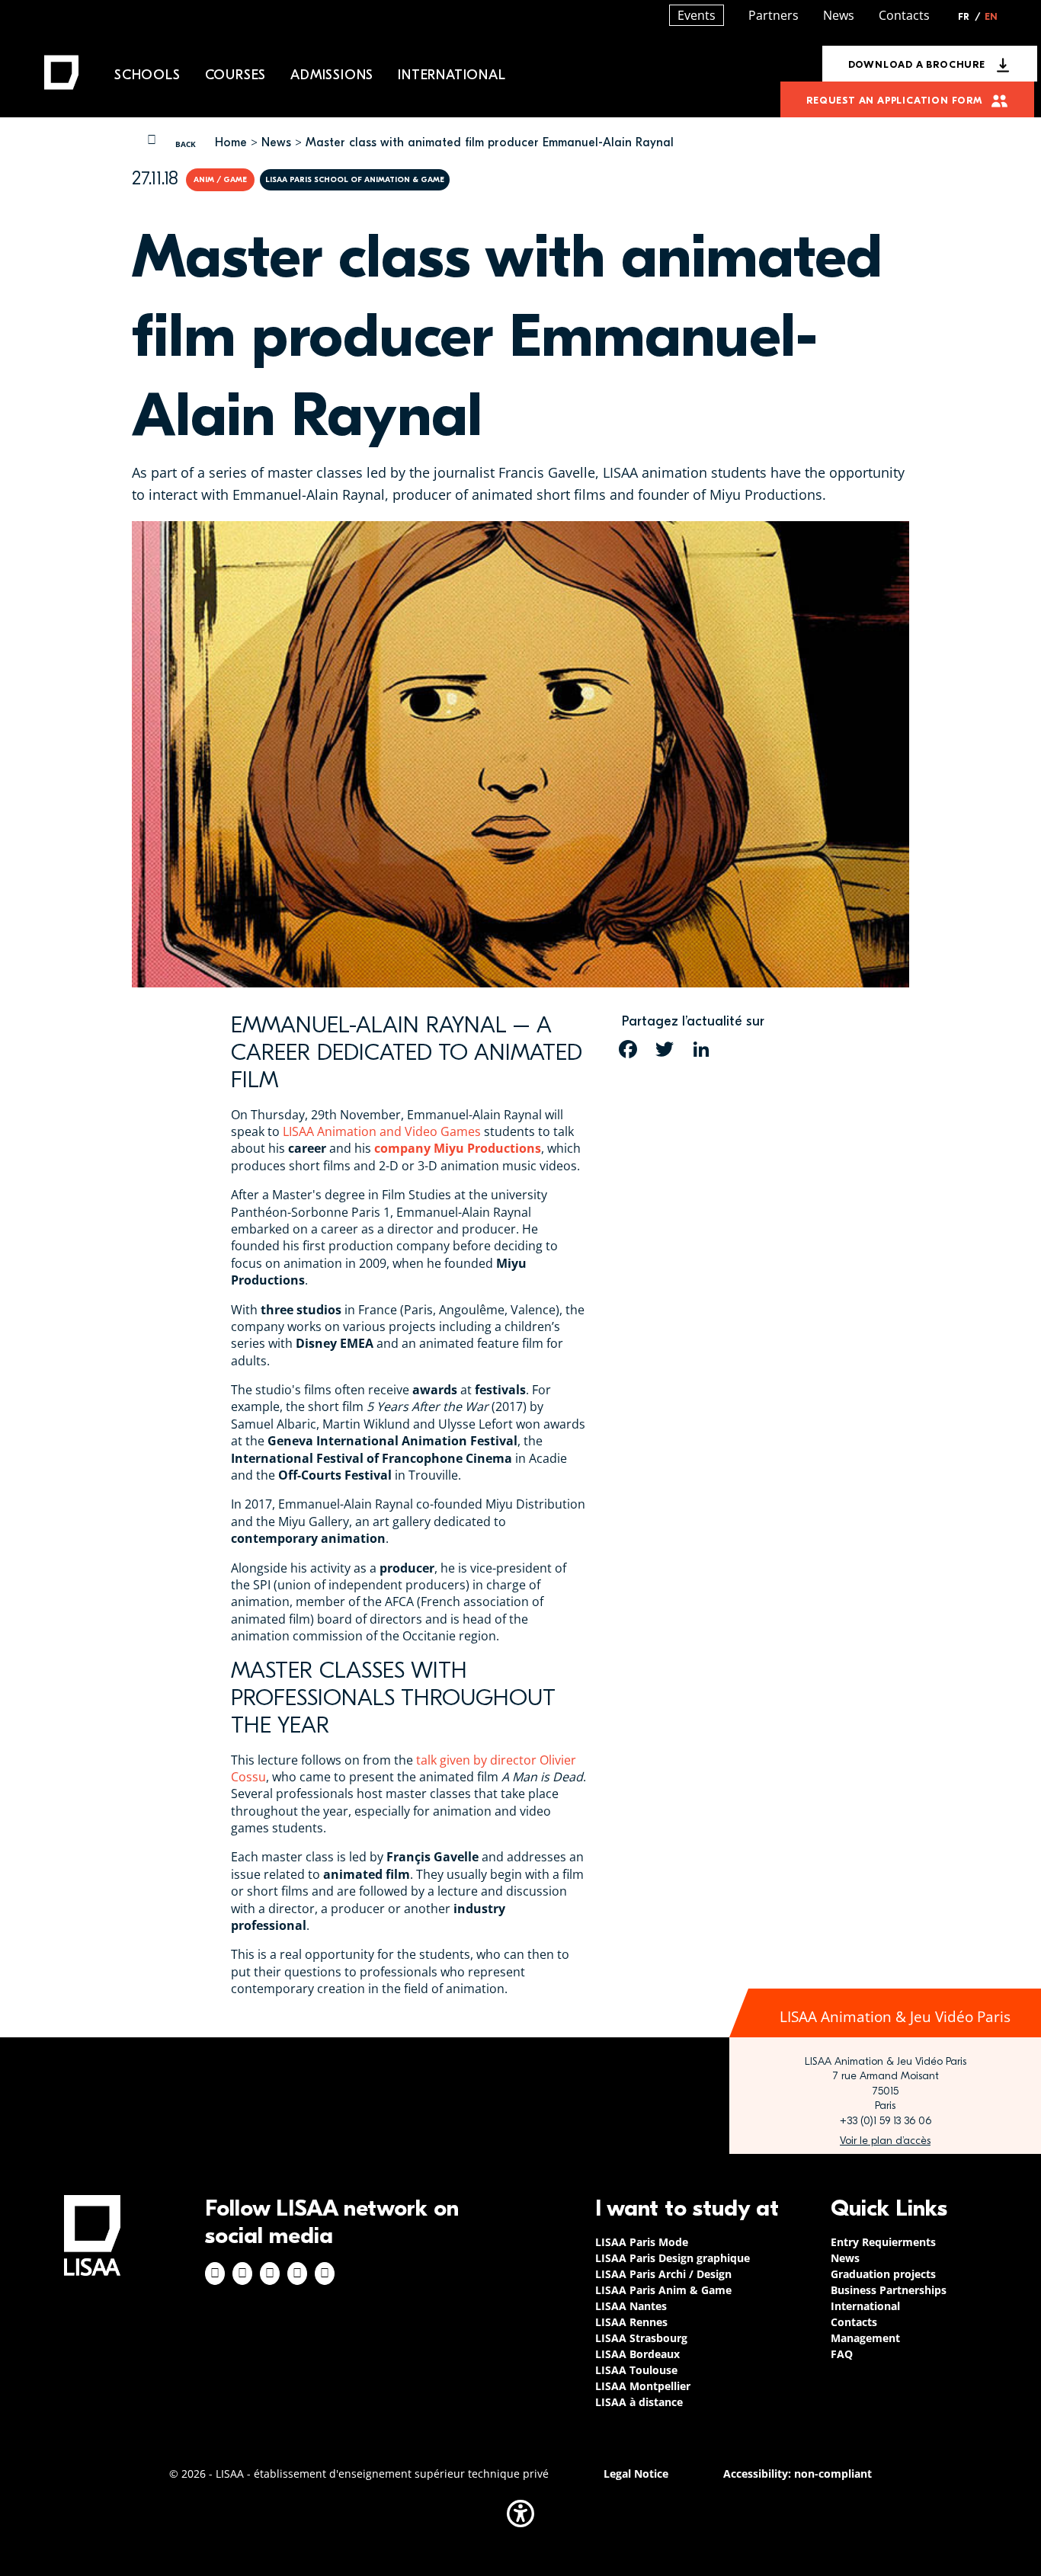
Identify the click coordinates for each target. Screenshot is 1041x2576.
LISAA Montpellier (643, 2386)
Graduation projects (883, 2274)
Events (697, 15)
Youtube (325, 2274)
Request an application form (894, 100)
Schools (147, 75)
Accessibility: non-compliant (798, 2474)
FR (969, 17)
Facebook (215, 2274)
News (276, 142)
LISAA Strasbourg (641, 2338)
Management (865, 2338)
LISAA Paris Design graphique (673, 2258)
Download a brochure (917, 64)
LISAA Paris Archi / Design (663, 2274)
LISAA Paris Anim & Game (663, 2290)
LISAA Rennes (631, 2322)
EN (991, 17)
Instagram (242, 2274)
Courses (236, 75)
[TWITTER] (665, 1049)
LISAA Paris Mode (642, 2242)
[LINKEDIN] (701, 1049)
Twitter (297, 2274)
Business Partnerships (889, 2290)
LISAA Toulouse (636, 2370)
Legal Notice (636, 2474)
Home (231, 142)
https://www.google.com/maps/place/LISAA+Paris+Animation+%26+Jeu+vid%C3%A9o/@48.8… (885, 2141)
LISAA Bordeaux (637, 2354)
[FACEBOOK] (628, 1049)
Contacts (904, 15)
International (452, 75)
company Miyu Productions (458, 1148)
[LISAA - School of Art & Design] (92, 2235)
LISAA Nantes (631, 2306)
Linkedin (270, 2274)
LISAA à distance (639, 2402)
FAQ (842, 2354)
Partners (774, 15)
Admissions (332, 75)
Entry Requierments (883, 2242)
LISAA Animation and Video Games (382, 1131)
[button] (520, 2514)
